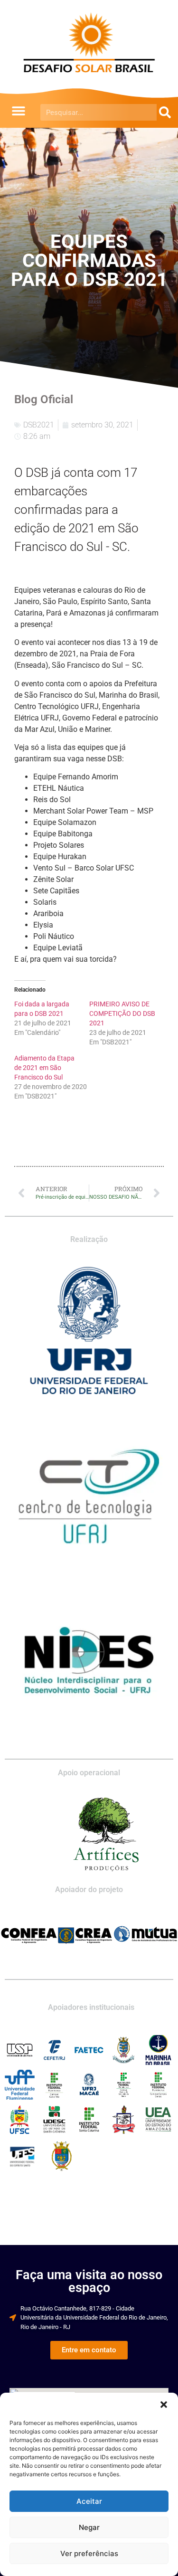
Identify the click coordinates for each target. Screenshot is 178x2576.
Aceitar (89, 2501)
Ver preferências (89, 2553)
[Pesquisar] (165, 112)
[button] (164, 2405)
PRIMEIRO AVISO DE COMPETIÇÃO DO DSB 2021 (122, 1013)
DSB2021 (39, 425)
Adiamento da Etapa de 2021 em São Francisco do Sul (44, 1068)
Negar (89, 2527)
